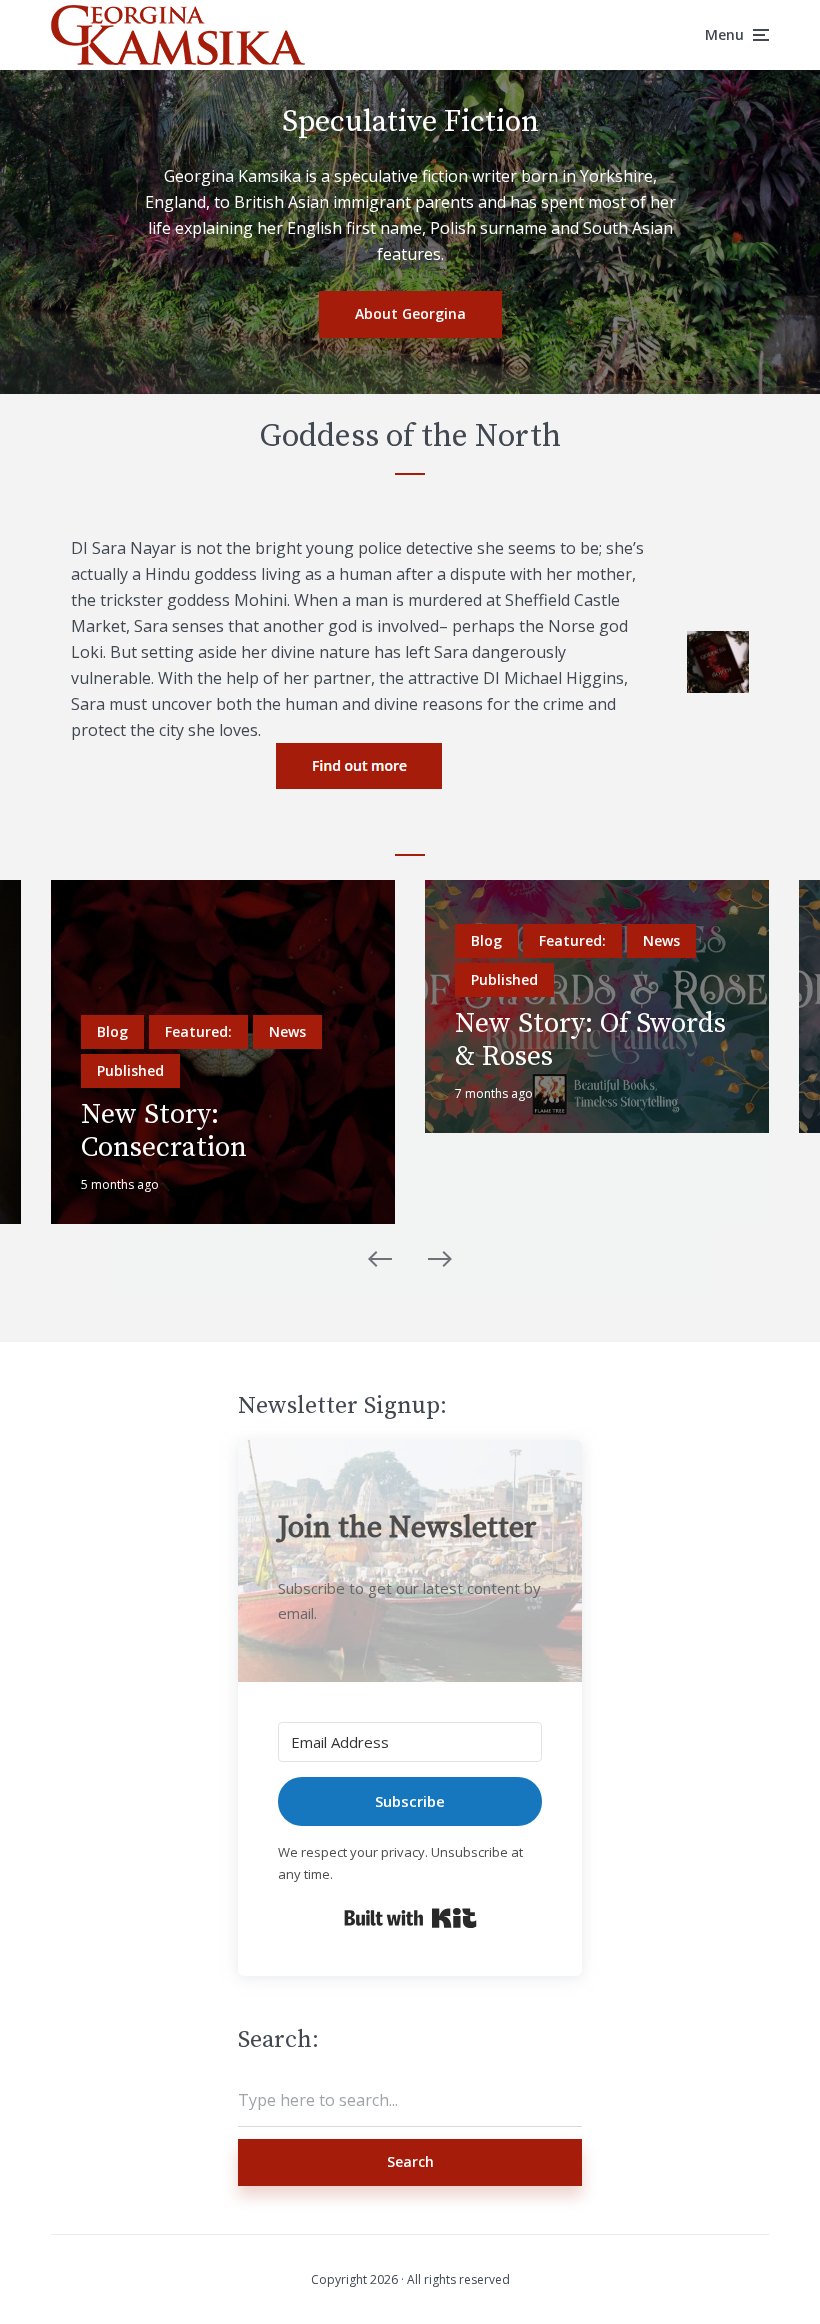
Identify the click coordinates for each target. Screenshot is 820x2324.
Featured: (198, 1031)
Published (130, 1070)
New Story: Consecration (164, 1131)
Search (410, 2161)
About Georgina (410, 313)
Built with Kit (410, 1918)
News (287, 1031)
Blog (112, 1031)
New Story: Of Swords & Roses (590, 1040)
